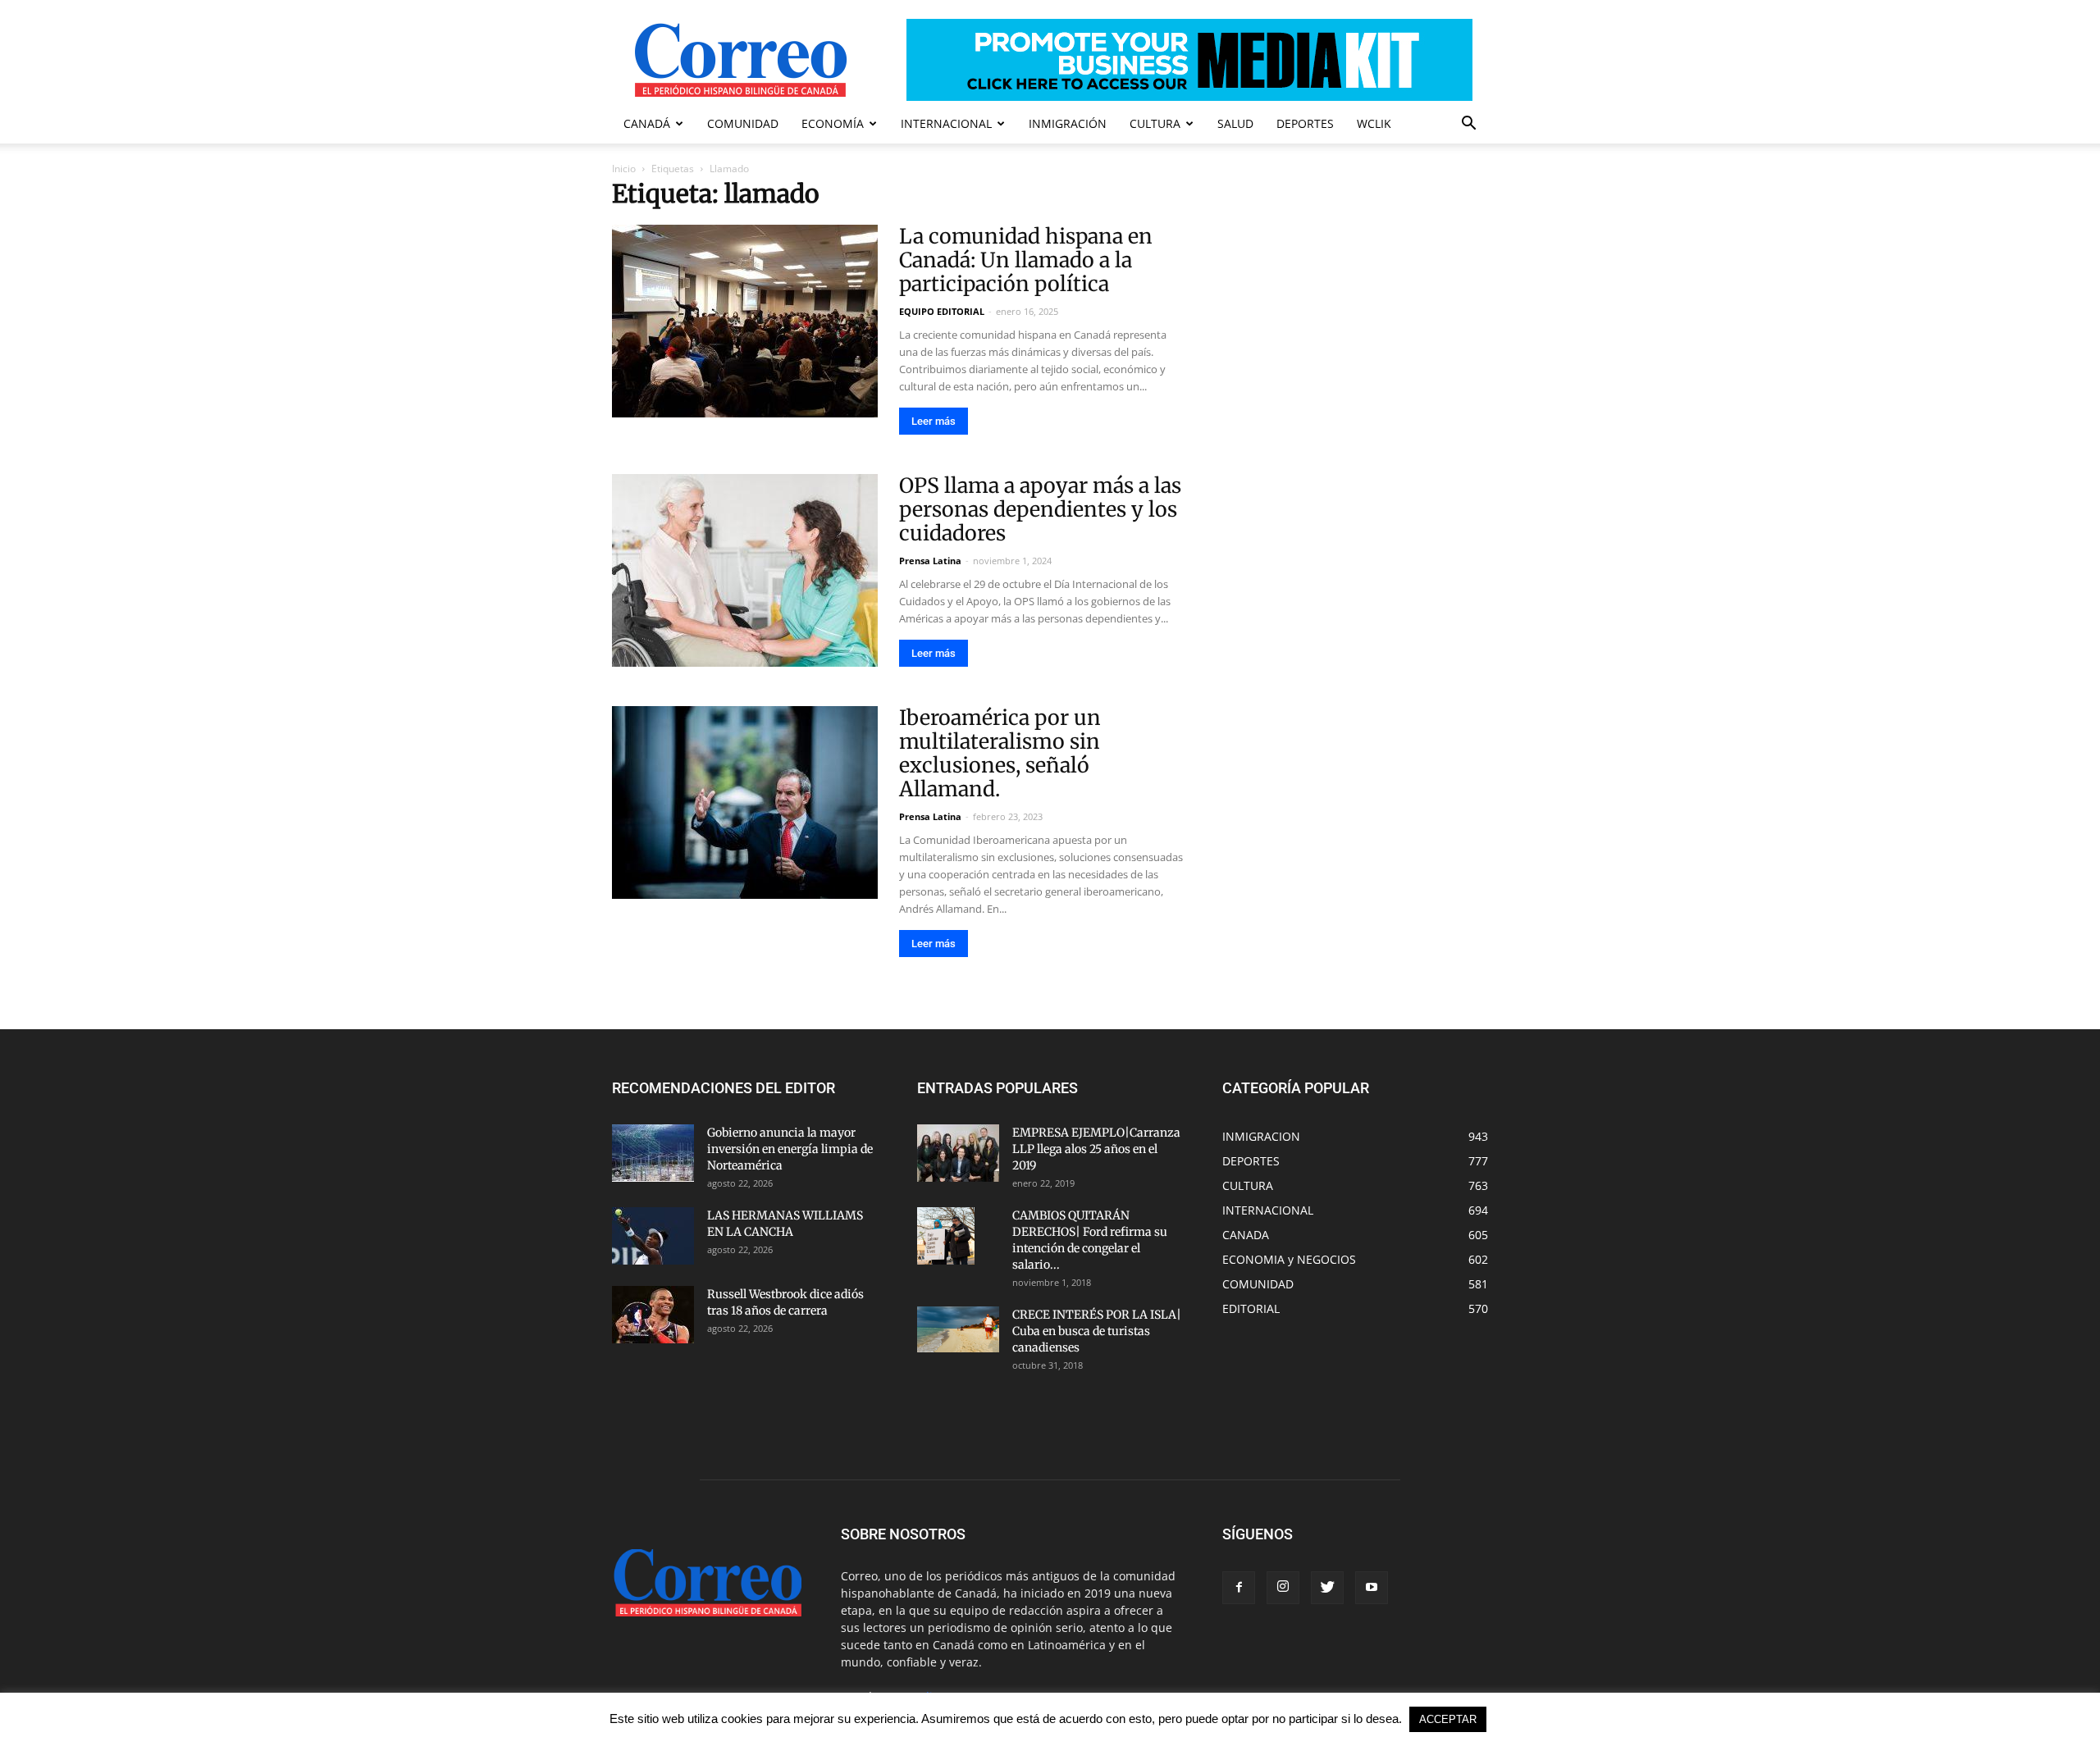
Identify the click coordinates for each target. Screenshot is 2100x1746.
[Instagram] (1283, 1588)
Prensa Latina (930, 561)
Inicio (624, 169)
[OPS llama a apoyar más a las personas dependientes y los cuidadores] (745, 570)
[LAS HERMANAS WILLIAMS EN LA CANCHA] (653, 1236)
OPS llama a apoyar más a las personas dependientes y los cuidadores (1040, 509)
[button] (1468, 125)
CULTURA (1155, 123)
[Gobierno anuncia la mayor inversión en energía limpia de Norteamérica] (653, 1153)
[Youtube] (1372, 1588)
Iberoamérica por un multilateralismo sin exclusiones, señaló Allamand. (1000, 753)
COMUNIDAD (743, 123)
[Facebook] (1239, 1588)
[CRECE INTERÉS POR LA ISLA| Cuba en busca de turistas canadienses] (958, 1329)
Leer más (934, 421)
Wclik (1374, 123)
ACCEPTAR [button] (1448, 1719)
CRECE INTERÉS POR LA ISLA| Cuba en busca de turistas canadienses (1097, 1331)
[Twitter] (1327, 1588)
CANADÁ (647, 123)
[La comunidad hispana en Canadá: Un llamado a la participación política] (745, 321)
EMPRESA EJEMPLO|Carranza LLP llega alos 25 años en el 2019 (1096, 1149)
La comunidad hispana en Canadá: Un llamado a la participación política (1026, 260)
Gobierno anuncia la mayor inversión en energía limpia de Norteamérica (790, 1149)
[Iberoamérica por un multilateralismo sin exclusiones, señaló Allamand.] (745, 802)
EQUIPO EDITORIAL (942, 311)
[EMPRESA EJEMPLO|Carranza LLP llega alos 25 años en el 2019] (958, 1153)
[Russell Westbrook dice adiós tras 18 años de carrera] (653, 1315)
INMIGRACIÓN (1068, 123)
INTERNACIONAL (946, 123)
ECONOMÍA (833, 123)
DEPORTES (1305, 123)
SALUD (1235, 123)
